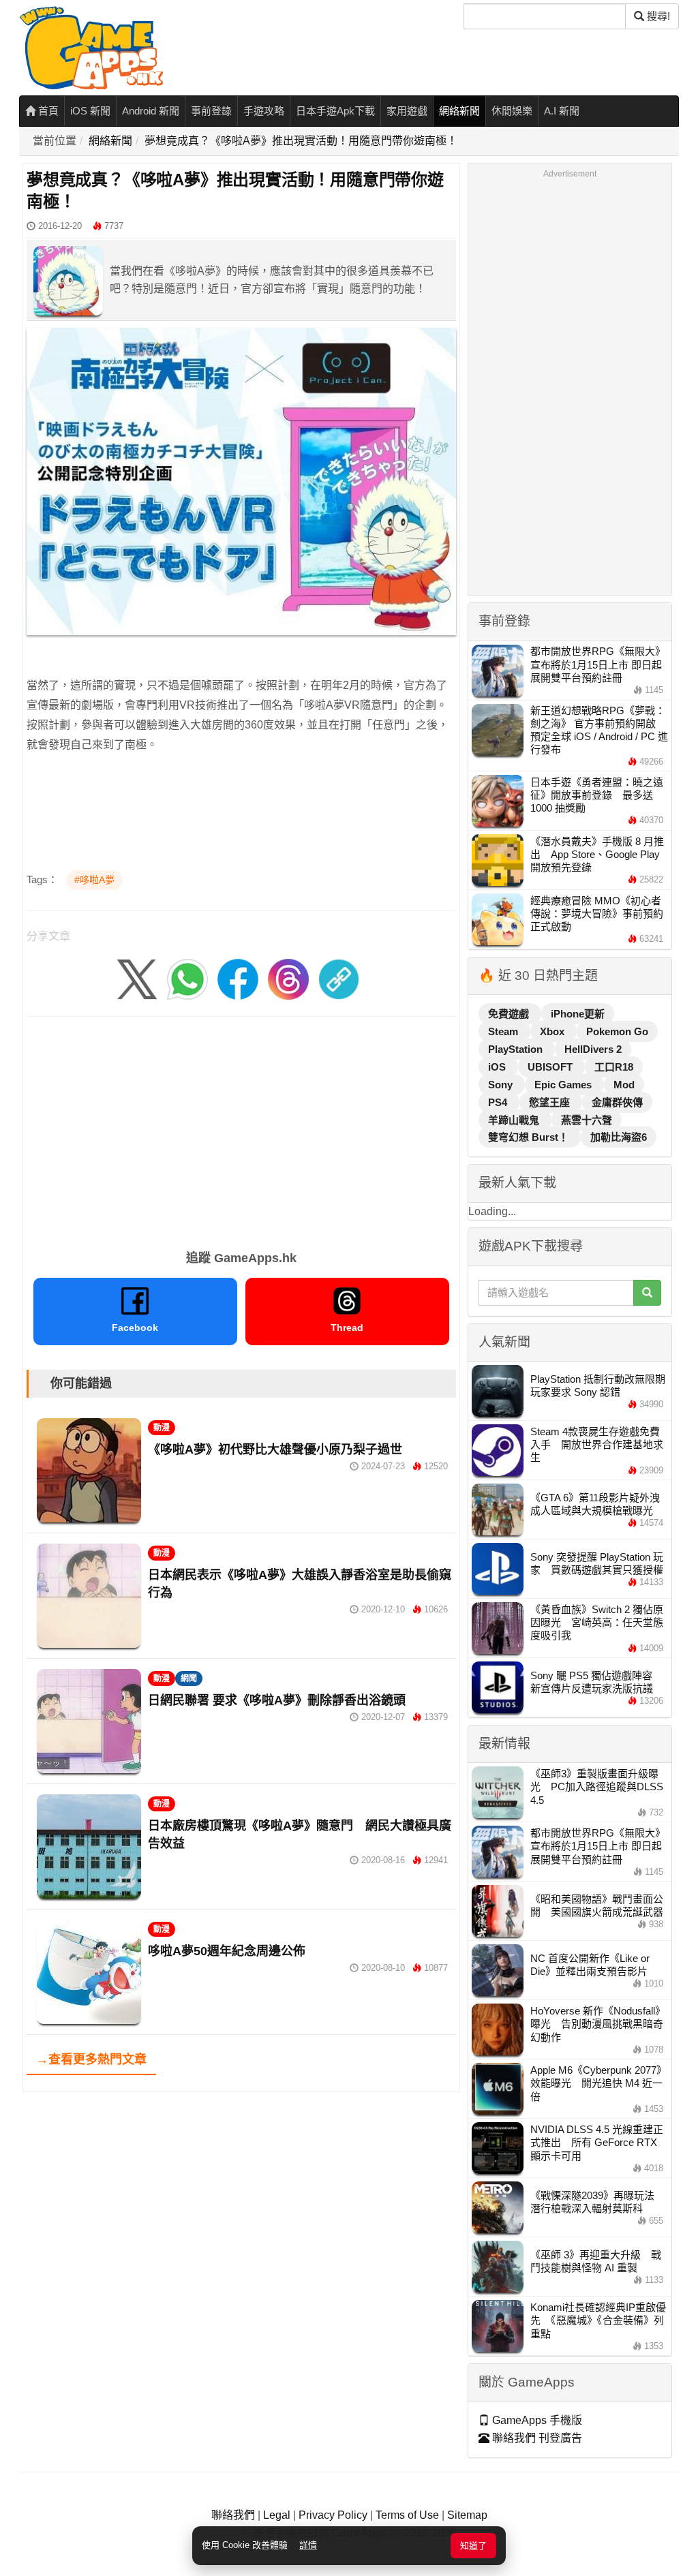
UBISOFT (551, 1067)
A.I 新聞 (562, 111)
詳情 (308, 2545)
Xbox (553, 1031)
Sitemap (467, 2515)
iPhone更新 (578, 1014)
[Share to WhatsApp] (187, 978)
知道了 (473, 2546)
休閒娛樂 (512, 111)
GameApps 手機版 (536, 2420)
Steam (504, 1031)
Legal (277, 2515)
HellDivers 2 (593, 1049)
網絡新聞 (459, 111)
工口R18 (614, 1067)
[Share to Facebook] (238, 978)
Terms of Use (407, 2515)
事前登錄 (211, 111)
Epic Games (564, 1085)
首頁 (47, 111)
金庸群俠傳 (617, 1102)
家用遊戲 (407, 111)
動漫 (162, 1428)
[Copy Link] (339, 978)
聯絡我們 (233, 2515)
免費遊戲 (510, 1014)
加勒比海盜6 (619, 1137)
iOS (498, 1067)
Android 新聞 (151, 111)
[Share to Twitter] (137, 978)
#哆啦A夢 (94, 880)
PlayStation (517, 1049)
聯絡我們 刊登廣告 (536, 2438)
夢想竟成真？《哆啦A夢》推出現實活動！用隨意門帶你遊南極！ (301, 141)
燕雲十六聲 (587, 1120)
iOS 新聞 (90, 111)
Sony (502, 1085)
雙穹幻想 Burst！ (530, 1137)
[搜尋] (647, 1293)
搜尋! (657, 16)
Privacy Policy (333, 2515)
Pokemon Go (617, 1031)
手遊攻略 (264, 111)
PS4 (499, 1102)
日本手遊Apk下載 (335, 111)
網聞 (189, 1678)
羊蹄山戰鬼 (515, 1120)
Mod (624, 1085)
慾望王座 (551, 1102)
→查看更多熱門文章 (91, 2059)
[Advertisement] (241, 1129)
